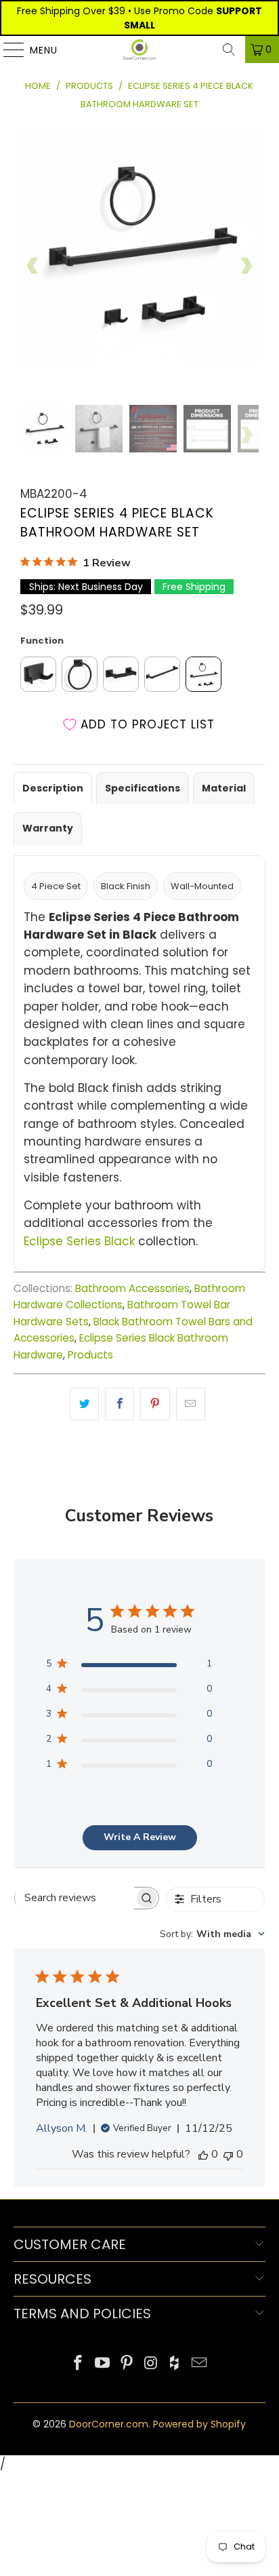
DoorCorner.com (109, 2424)
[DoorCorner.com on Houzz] (175, 2364)
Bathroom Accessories (132, 1288)
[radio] (38, 674)
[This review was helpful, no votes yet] (203, 2154)
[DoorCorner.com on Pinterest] (127, 2364)
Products (90, 1355)
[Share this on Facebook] (120, 1404)
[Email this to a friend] (191, 1404)
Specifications (143, 788)
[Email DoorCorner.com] (199, 2364)
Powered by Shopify (199, 2424)
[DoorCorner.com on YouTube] (103, 2364)
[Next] (246, 266)
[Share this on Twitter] (84, 1404)
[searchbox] (74, 1898)
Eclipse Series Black (79, 1241)
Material (224, 788)
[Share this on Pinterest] (155, 1404)
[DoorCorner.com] (139, 50)
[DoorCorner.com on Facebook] (79, 2364)
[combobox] (212, 1934)
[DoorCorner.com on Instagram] (151, 2364)
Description (53, 788)
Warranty (48, 828)
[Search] (229, 50)
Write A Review (140, 1837)
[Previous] (33, 266)
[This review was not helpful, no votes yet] (228, 2154)
